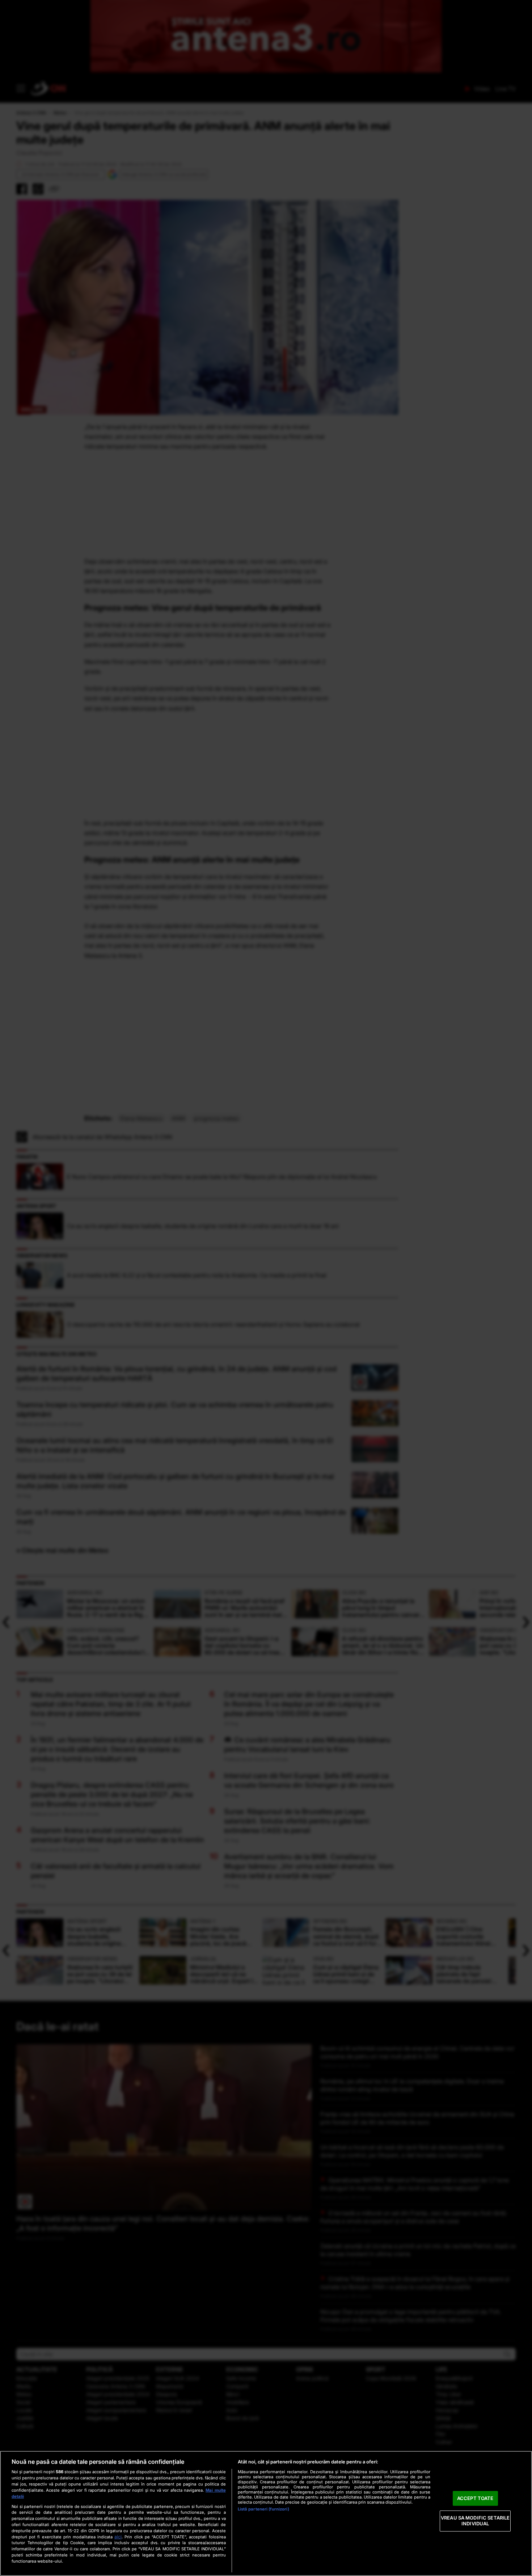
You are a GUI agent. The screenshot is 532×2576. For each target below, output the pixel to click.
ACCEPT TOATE (475, 2498)
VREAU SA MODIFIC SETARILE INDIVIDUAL (475, 2521)
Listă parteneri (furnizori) (263, 2509)
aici (118, 2537)
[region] (266, 2513)
